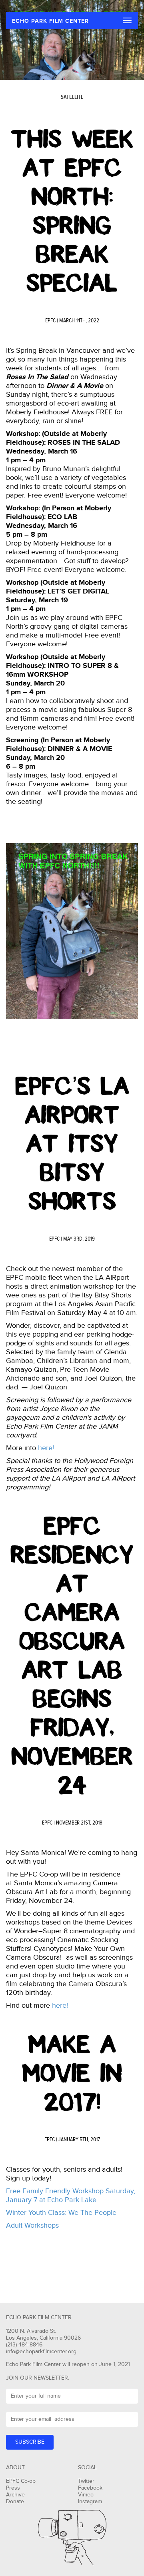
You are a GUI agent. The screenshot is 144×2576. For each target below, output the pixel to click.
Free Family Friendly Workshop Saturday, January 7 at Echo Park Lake (71, 2195)
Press (13, 2488)
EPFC (50, 321)
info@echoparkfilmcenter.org (41, 2352)
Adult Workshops (32, 2225)
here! (46, 1448)
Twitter (86, 2481)
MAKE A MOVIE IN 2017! (72, 2073)
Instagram (90, 2502)
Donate (15, 2502)
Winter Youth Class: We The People (61, 2213)
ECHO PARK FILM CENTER (50, 21)
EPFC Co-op (21, 2481)
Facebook (90, 2488)
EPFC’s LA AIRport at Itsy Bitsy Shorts (72, 1144)
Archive (15, 2495)
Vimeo (86, 2495)
